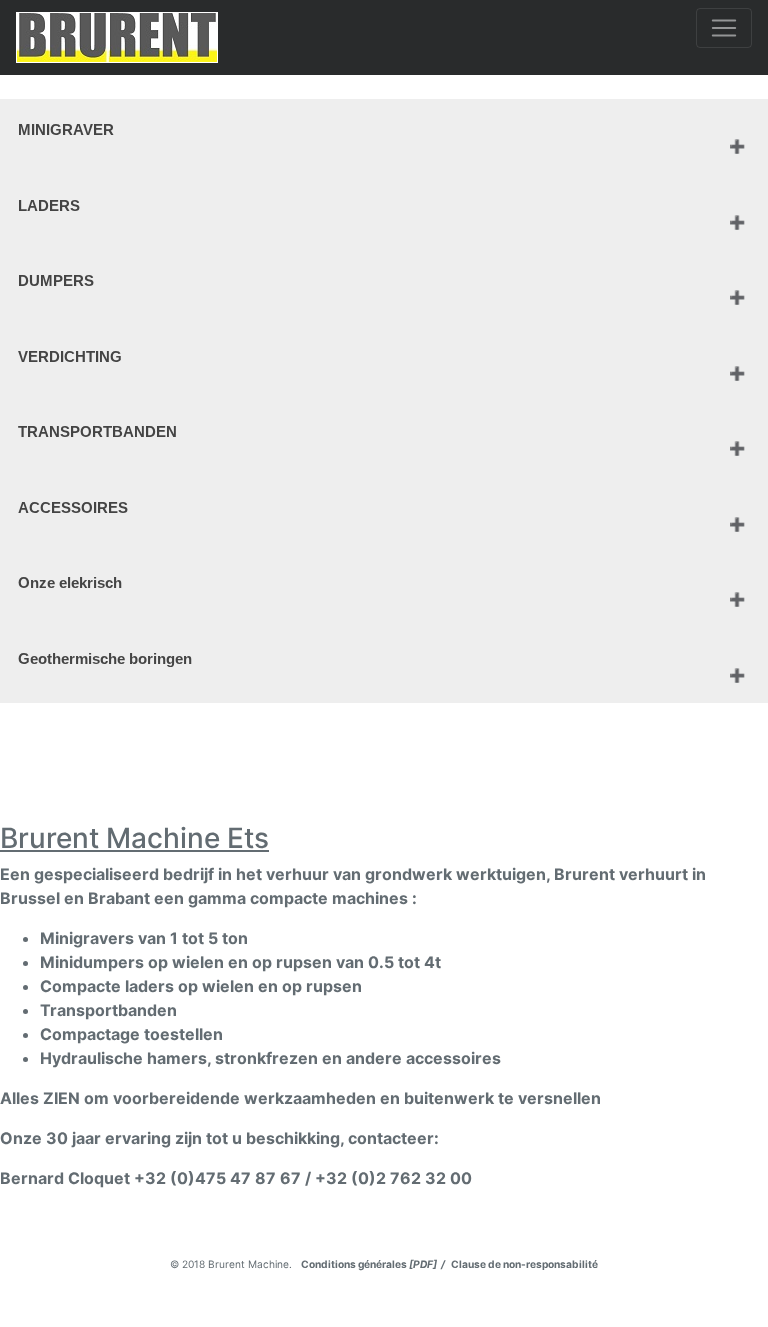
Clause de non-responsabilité (522, 1264)
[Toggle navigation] (724, 28)
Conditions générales (374, 1264)
